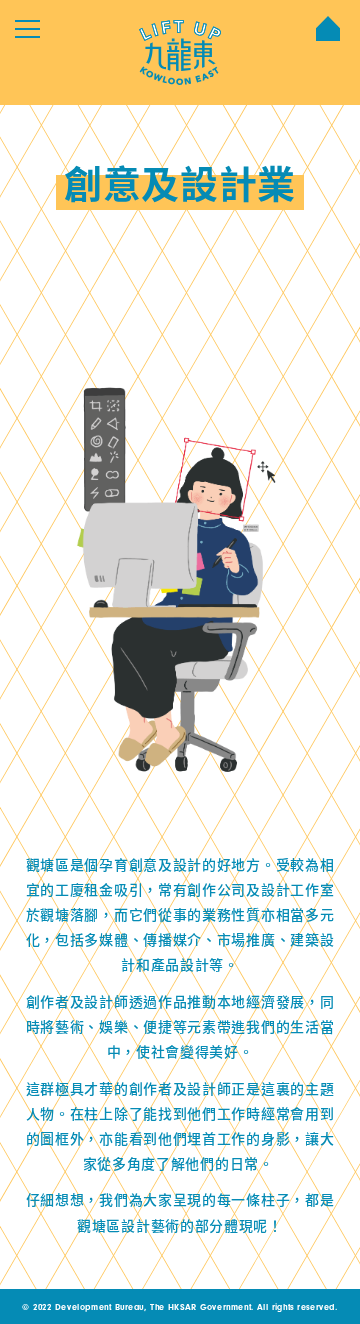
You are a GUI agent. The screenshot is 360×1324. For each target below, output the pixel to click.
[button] (27, 29)
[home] (180, 52)
